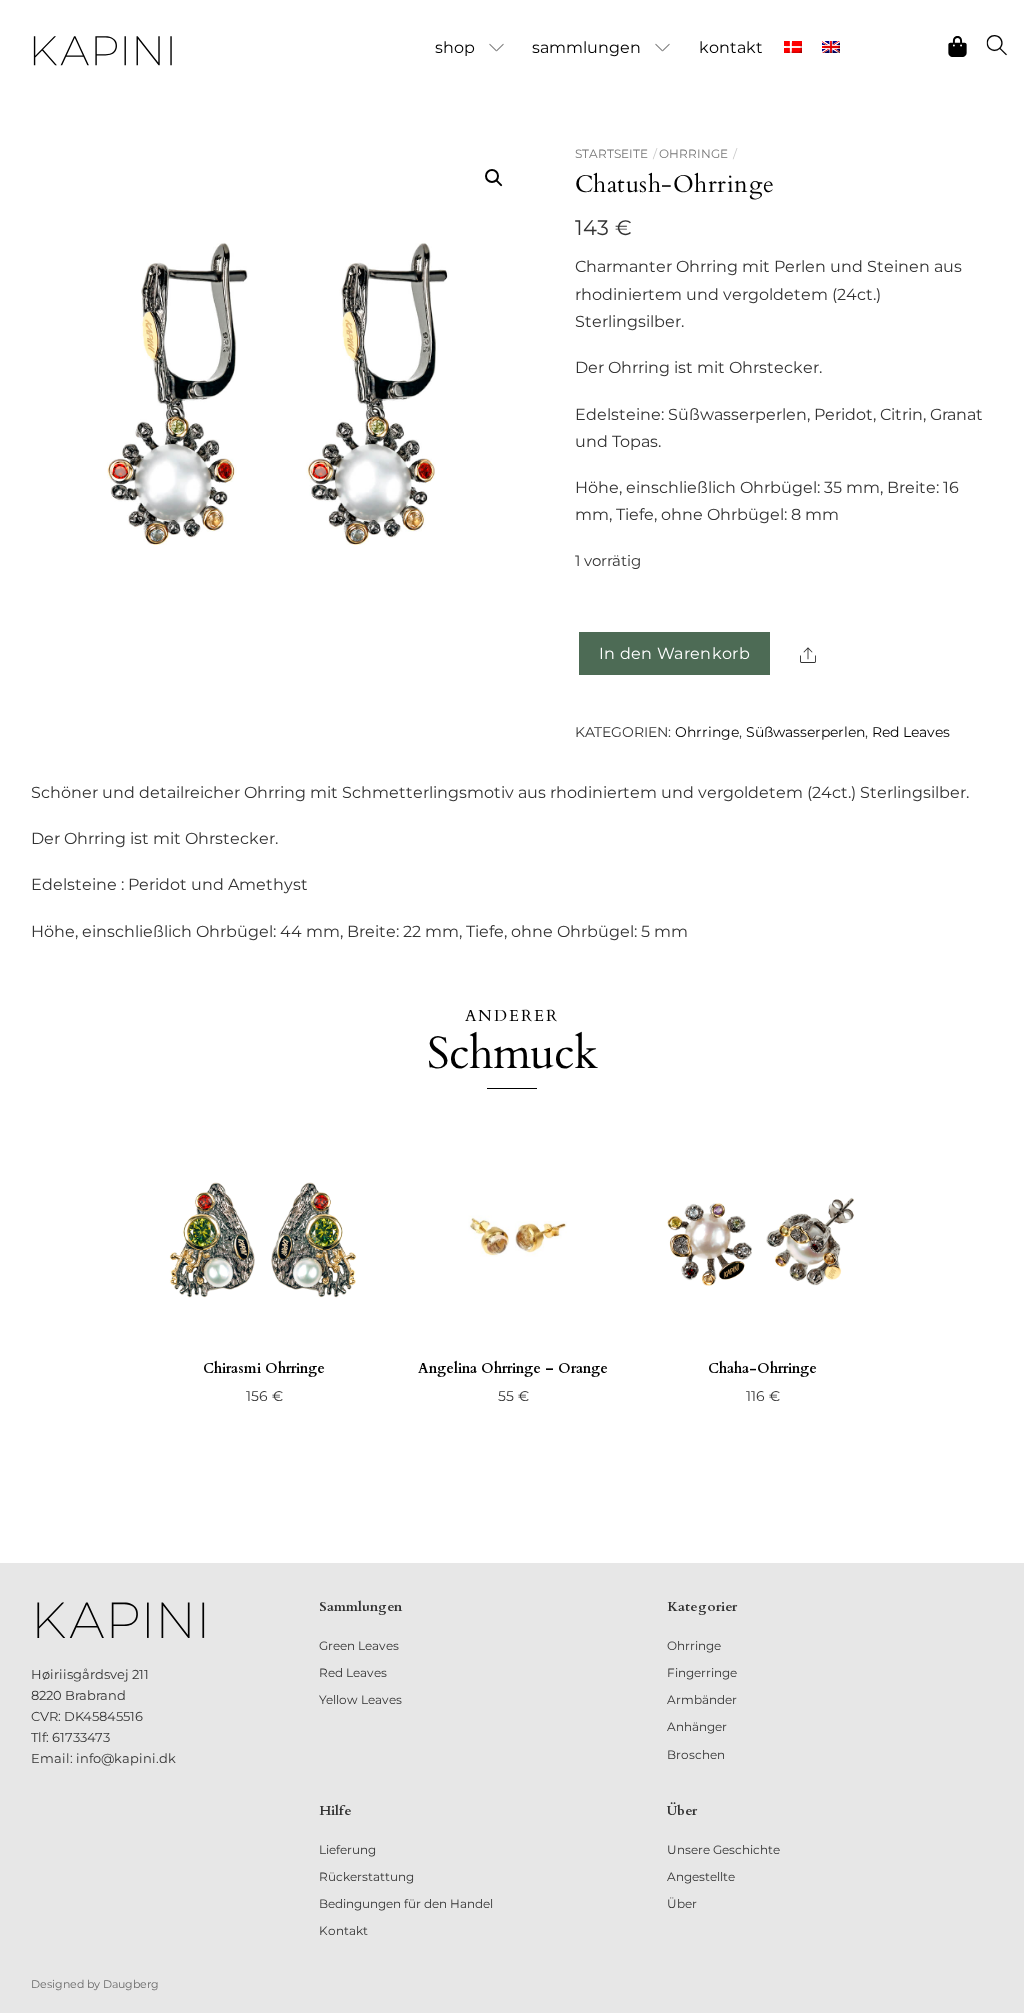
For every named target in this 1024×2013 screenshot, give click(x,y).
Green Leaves (359, 1645)
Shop (455, 47)
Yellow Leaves (360, 1699)
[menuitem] (792, 48)
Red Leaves (911, 732)
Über (682, 1903)
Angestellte (701, 1876)
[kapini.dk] (103, 51)
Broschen (696, 1754)
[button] (494, 178)
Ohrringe (693, 153)
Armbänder (702, 1699)
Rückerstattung (366, 1876)
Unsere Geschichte (723, 1849)
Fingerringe (702, 1672)
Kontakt (731, 47)
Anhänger (697, 1726)
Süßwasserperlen (805, 732)
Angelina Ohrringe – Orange (513, 1368)
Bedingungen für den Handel (406, 1903)
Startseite (611, 153)
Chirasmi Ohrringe (264, 1368)
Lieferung (347, 1849)
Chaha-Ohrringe (762, 1368)
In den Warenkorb (674, 653)
